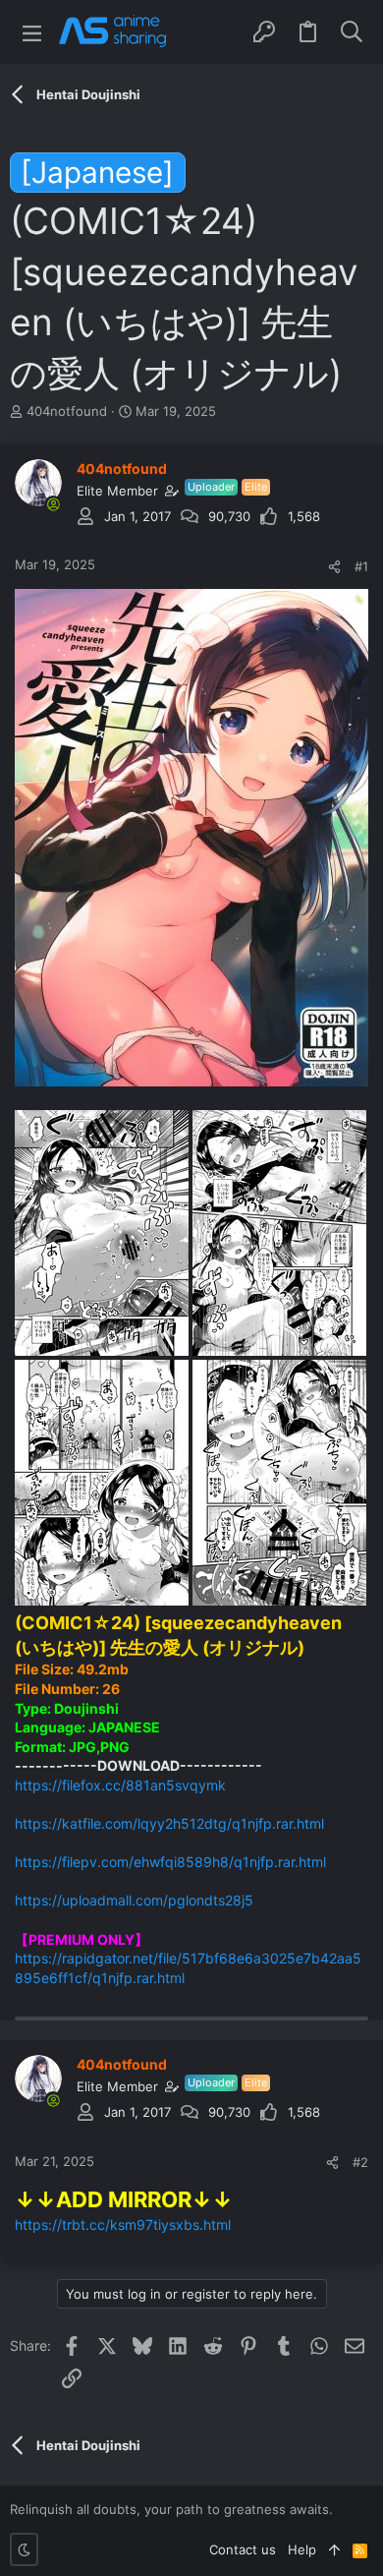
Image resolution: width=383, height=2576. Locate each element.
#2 (360, 2162)
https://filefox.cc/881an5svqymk (120, 1785)
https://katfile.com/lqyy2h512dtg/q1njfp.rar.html (169, 1823)
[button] (32, 32)
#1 (361, 566)
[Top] (334, 2549)
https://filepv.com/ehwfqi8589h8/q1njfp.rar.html (170, 1862)
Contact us (243, 2549)
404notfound (67, 411)
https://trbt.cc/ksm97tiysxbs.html (123, 2225)
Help (302, 2549)
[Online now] (53, 504)
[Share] (334, 567)
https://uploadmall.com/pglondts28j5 (134, 1900)
